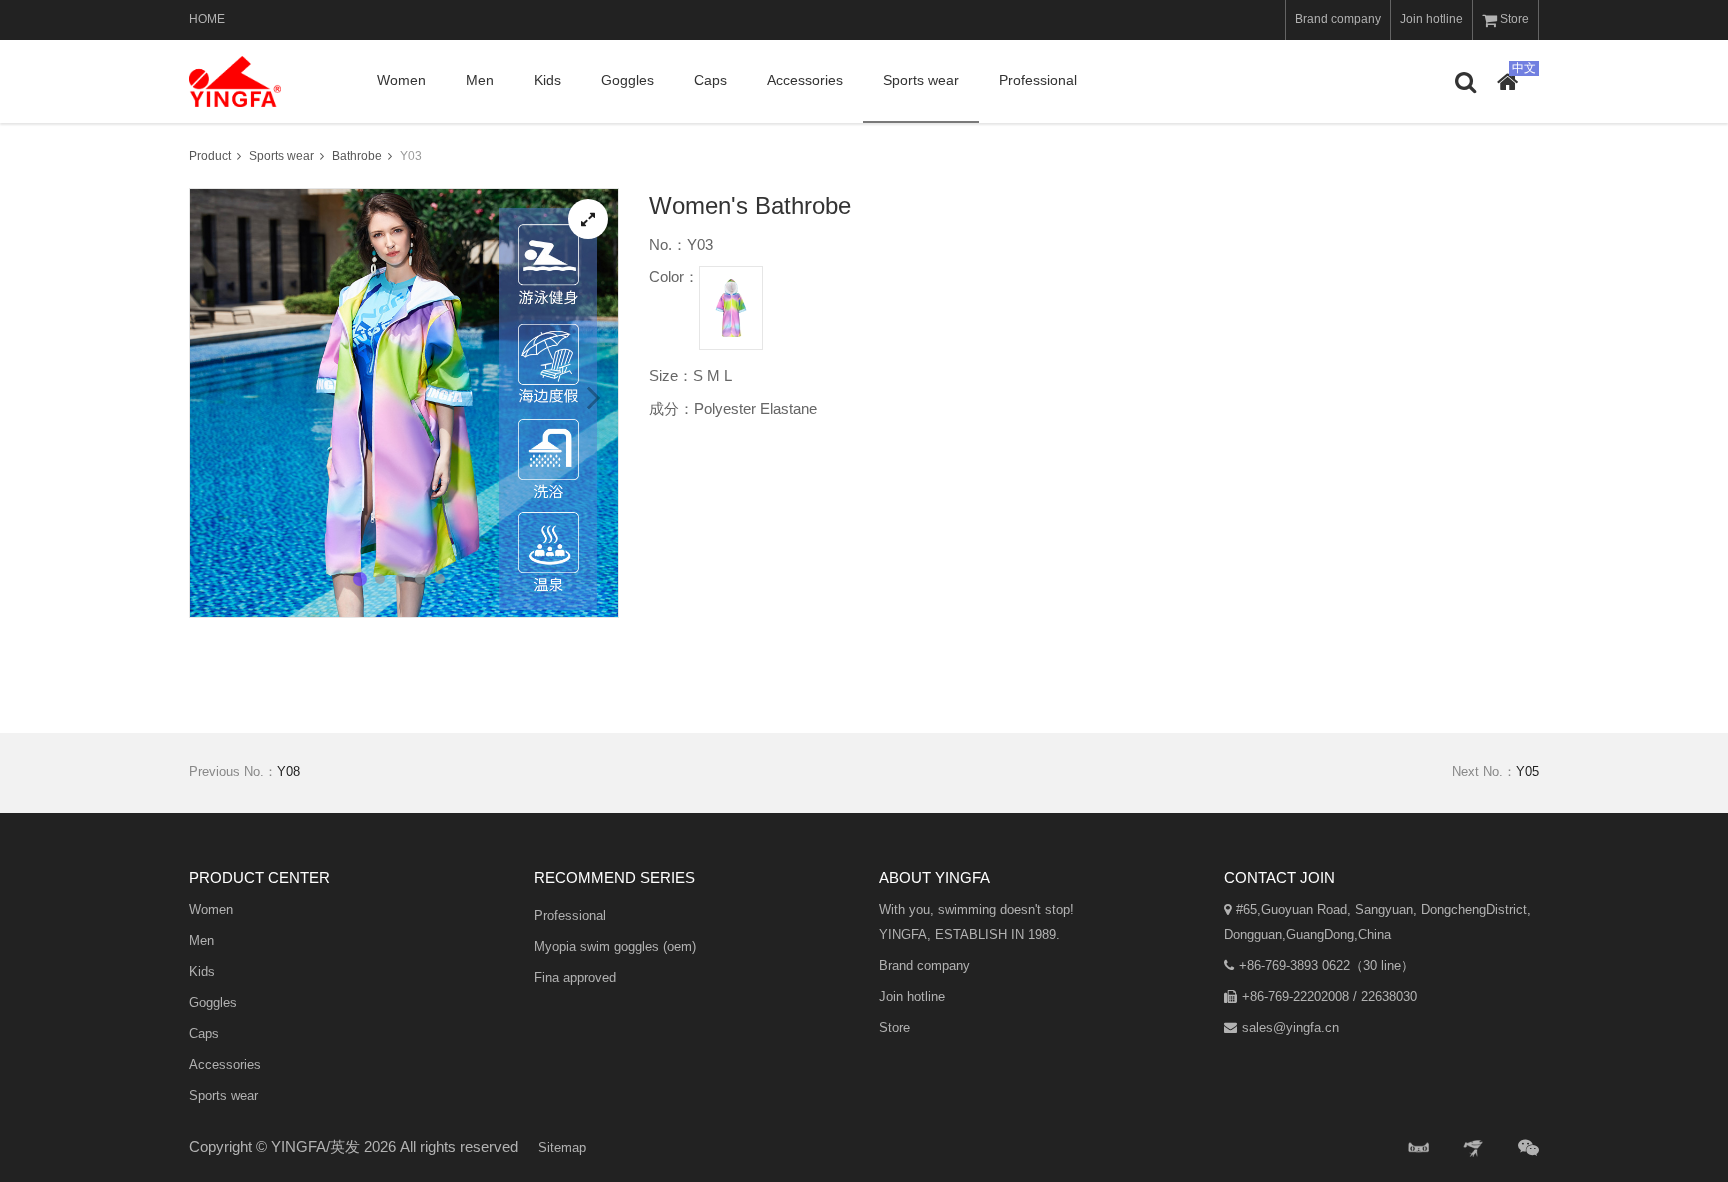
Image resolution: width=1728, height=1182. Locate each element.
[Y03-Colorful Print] (731, 308)
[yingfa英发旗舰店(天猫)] (1419, 1148)
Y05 (1527, 771)
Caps (710, 80)
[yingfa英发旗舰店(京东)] (1475, 1148)
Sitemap (562, 1147)
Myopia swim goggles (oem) (615, 946)
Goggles (627, 80)
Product (210, 156)
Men (480, 80)
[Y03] (588, 219)
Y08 (288, 771)
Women (401, 80)
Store (1514, 19)
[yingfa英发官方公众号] (1528, 1148)
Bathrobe (357, 156)
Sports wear (921, 80)
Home (207, 19)
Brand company (1338, 19)
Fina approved (575, 977)
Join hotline (1431, 19)
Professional (1038, 80)
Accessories (805, 80)
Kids (547, 80)
